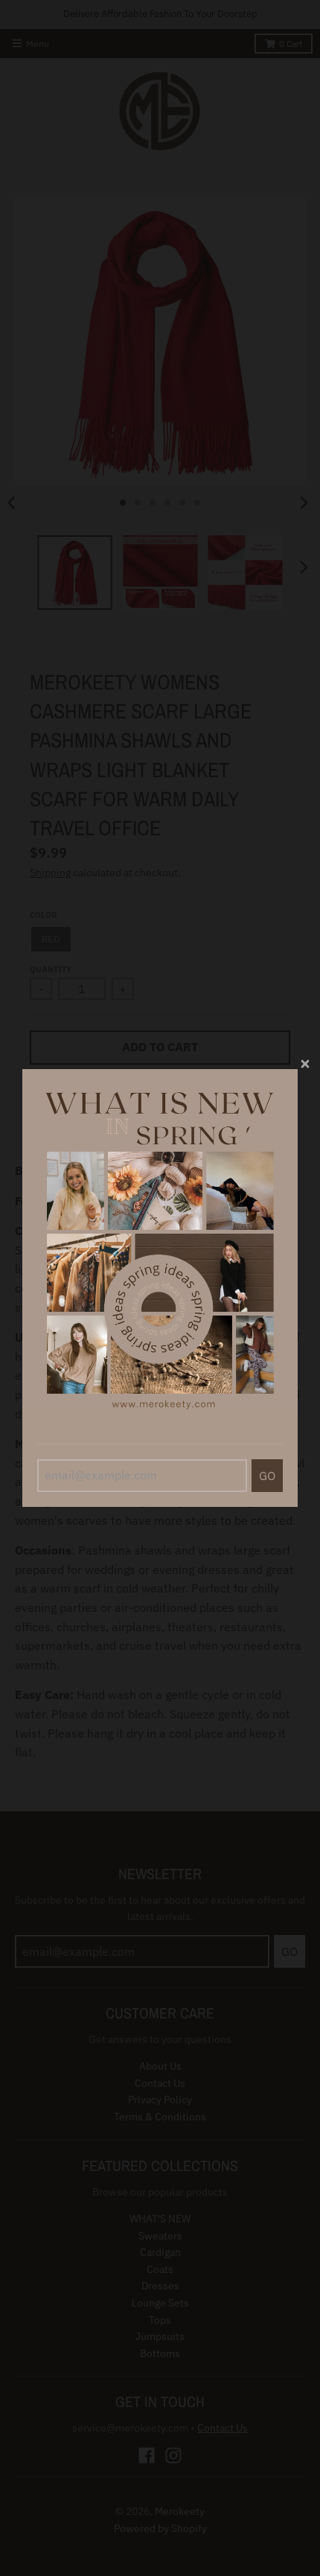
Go (267, 1476)
